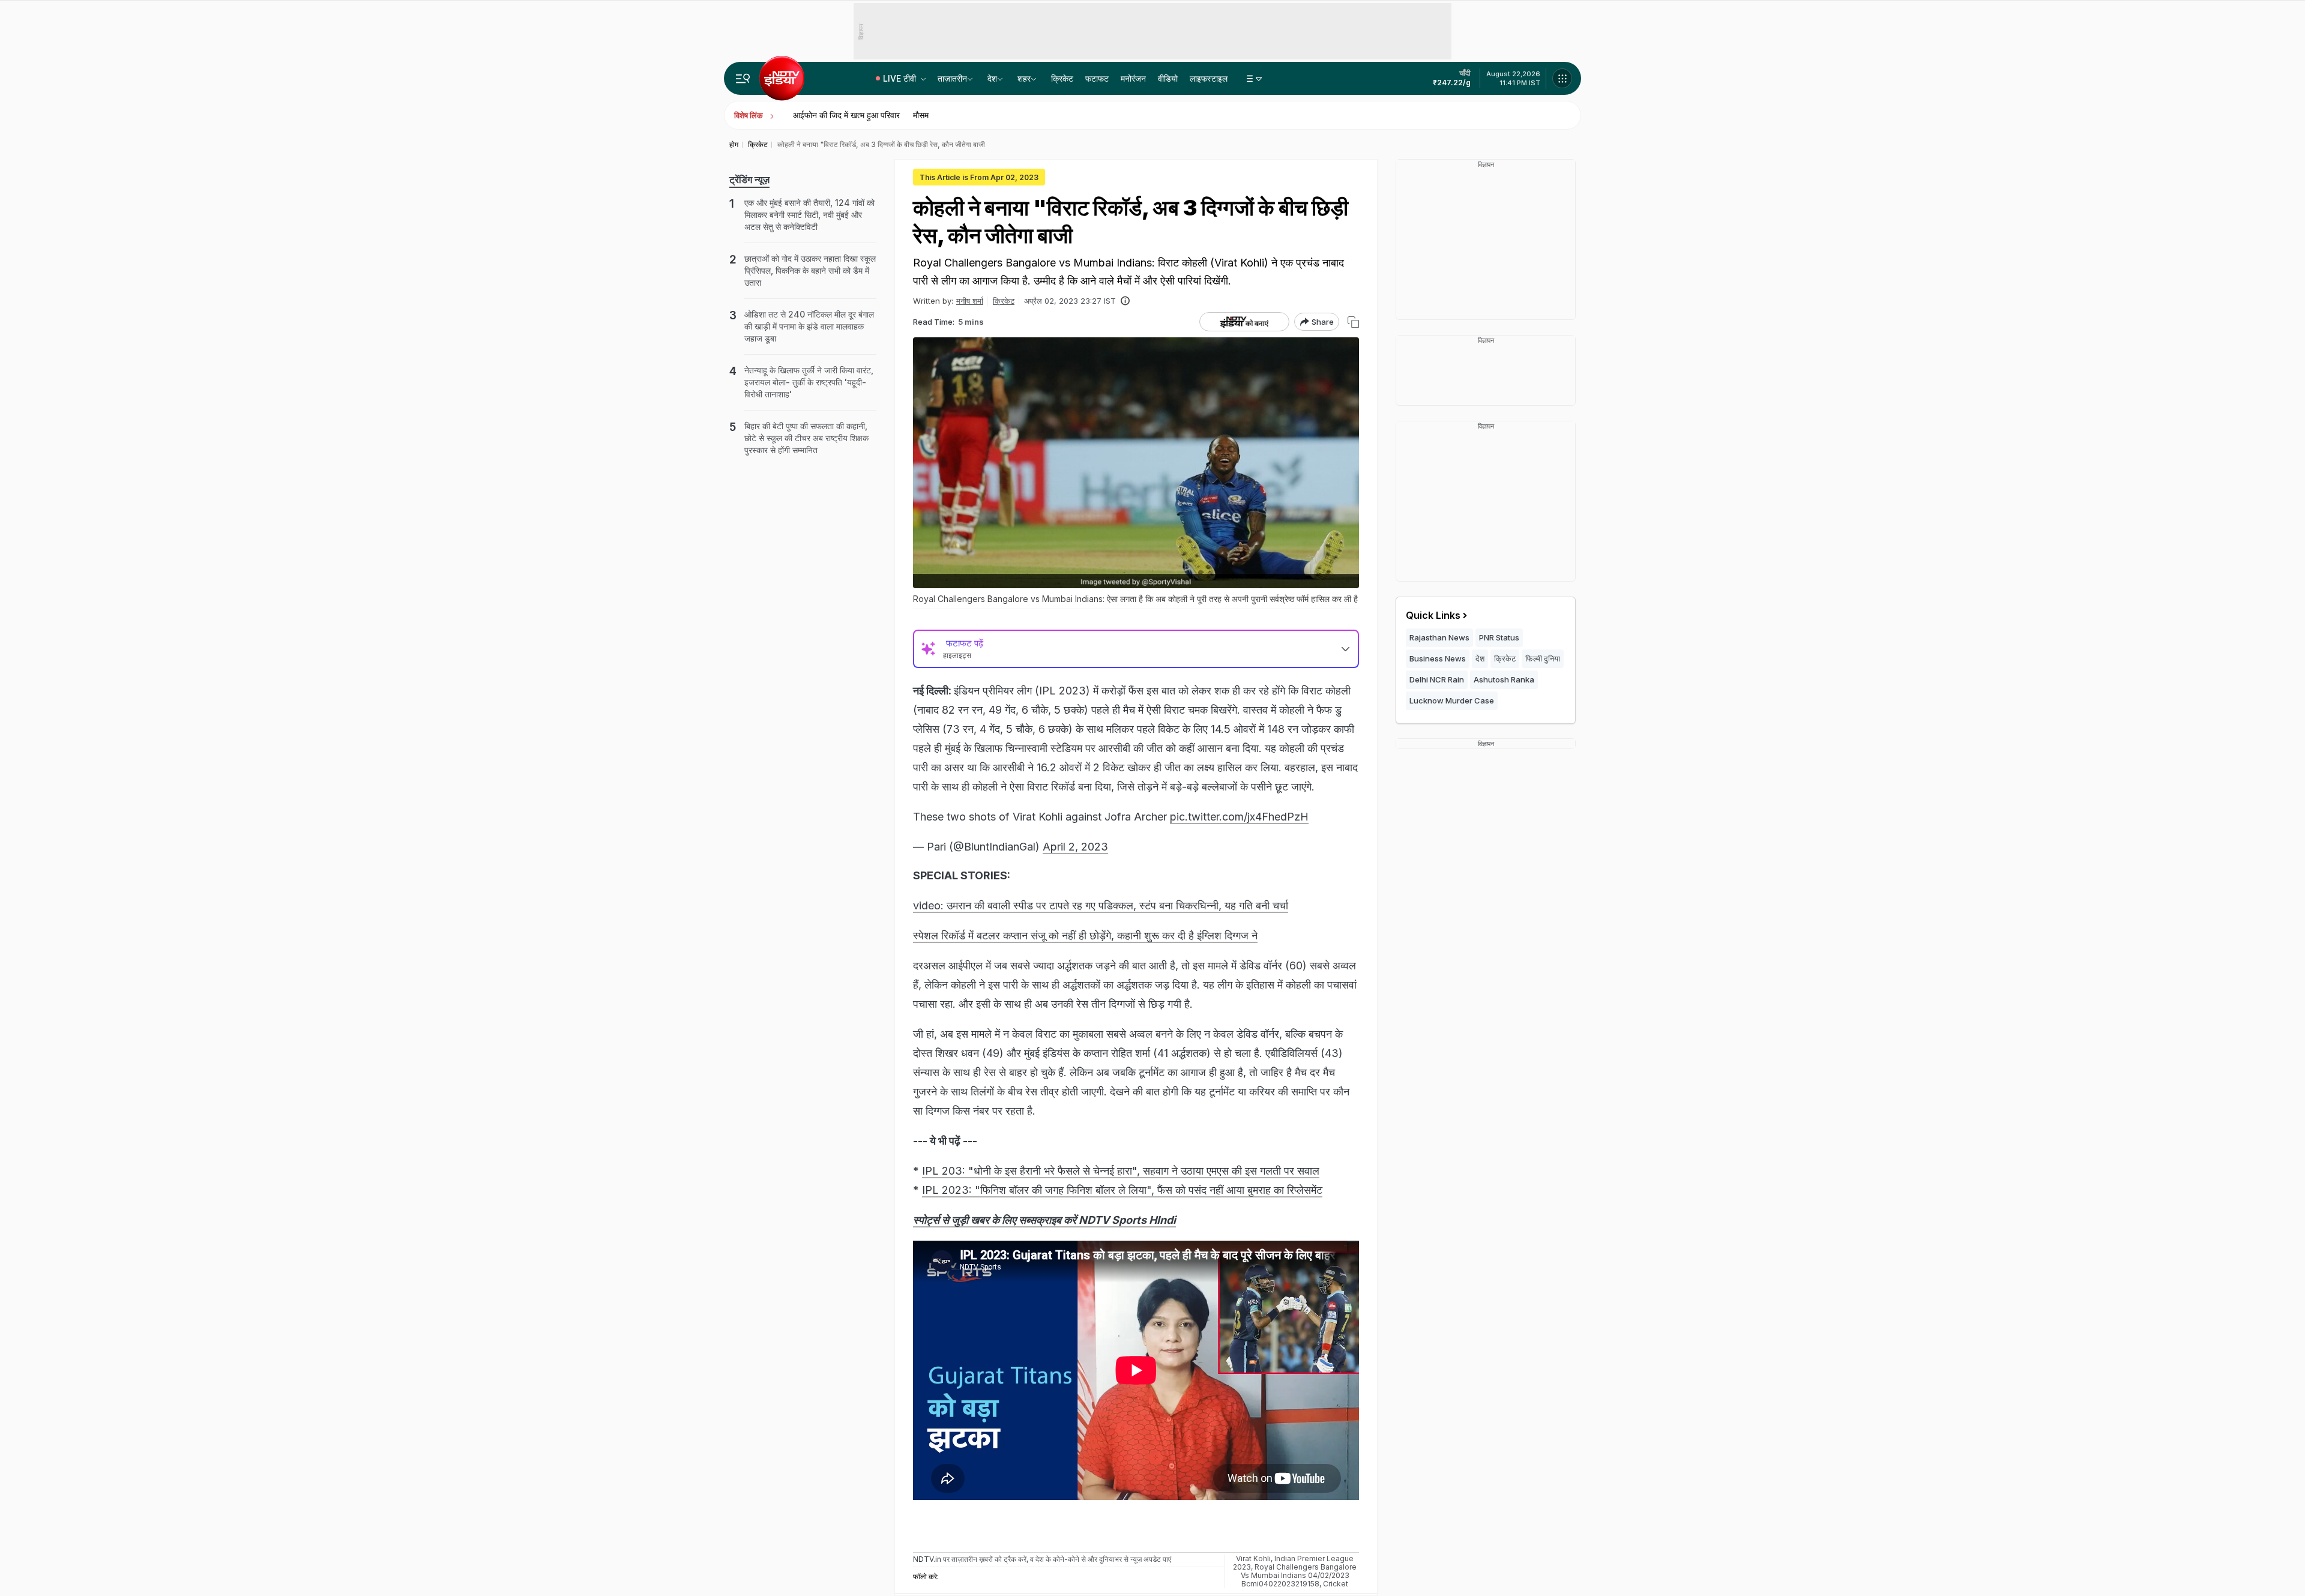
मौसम (921, 115)
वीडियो (1168, 78)
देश (992, 78)
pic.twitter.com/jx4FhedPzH (1239, 817)
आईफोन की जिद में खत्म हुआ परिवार (846, 115)
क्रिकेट (1062, 78)
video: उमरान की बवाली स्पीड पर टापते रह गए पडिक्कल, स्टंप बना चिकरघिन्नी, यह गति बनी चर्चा (1101, 905)
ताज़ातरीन (952, 78)
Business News (1438, 658)
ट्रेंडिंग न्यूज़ (749, 179)
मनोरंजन (1133, 78)
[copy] (1353, 322)
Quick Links (1433, 615)
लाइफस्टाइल (1209, 78)
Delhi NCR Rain (1437, 679)
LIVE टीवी (901, 78)
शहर (1024, 78)
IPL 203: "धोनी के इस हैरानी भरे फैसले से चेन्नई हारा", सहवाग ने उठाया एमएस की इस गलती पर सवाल (1121, 1171)
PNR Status (1499, 637)
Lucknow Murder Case (1452, 700)
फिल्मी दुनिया (1543, 658)
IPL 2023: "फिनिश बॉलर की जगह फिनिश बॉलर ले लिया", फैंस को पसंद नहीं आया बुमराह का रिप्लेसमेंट (1122, 1190)
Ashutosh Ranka (1504, 679)
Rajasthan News (1439, 637)
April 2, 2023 (1075, 847)
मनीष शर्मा (970, 301)
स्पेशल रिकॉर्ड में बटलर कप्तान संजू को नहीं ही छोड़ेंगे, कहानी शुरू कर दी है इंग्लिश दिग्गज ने (1085, 935)
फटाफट (1097, 78)
